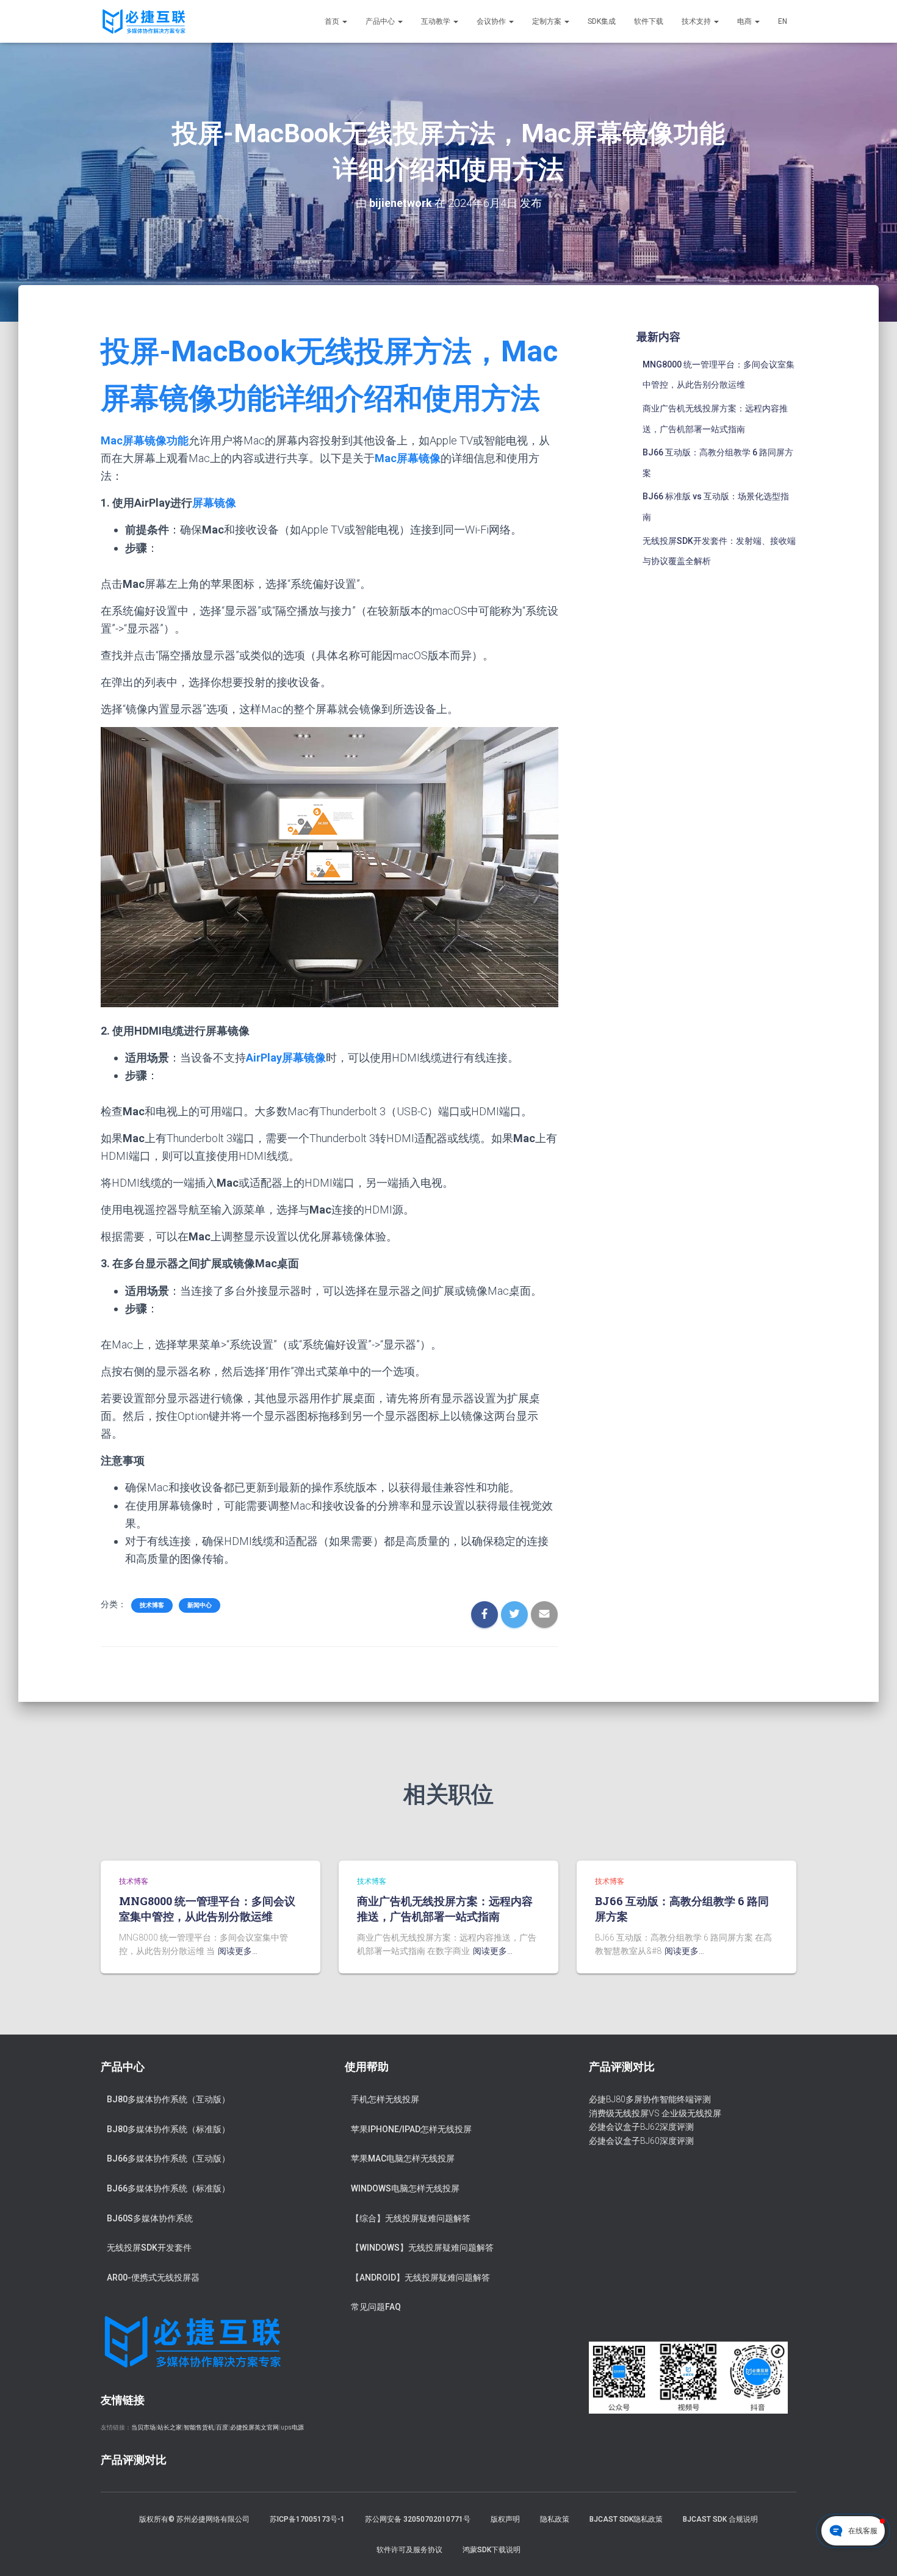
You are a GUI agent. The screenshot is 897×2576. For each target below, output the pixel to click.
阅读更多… (238, 1951)
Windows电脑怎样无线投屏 (405, 2188)
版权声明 (505, 2519)
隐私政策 (555, 2519)
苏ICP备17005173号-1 (307, 2519)
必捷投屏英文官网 (254, 2427)
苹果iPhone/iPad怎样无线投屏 (411, 2129)
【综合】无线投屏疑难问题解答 (411, 2218)
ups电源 (292, 2427)
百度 (222, 2427)
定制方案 (548, 21)
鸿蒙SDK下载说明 (492, 2550)
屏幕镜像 (214, 503)
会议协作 (492, 21)
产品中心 (381, 21)
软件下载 (649, 21)
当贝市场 (143, 2427)
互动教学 (437, 21)
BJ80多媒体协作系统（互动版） (168, 2099)
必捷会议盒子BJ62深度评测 (641, 2127)
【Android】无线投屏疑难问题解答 (420, 2278)
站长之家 (170, 2427)
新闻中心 (200, 1605)
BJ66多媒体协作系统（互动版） (168, 2158)
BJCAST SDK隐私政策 (626, 2519)
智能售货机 (199, 2427)
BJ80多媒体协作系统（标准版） (168, 2129)
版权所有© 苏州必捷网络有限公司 (194, 2519)
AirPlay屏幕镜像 (286, 1058)
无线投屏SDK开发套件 (149, 2248)
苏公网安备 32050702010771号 (418, 2519)
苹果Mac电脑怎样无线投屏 (403, 2158)
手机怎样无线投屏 (385, 2099)
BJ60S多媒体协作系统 (150, 2218)
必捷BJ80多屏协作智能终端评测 (650, 2099)
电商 (745, 21)
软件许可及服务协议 (409, 2550)
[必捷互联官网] (144, 21)
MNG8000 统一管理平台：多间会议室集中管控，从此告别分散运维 (207, 1908)
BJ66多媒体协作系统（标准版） (168, 2188)
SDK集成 (602, 21)
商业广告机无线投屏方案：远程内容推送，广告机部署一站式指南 (445, 1908)
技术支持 (697, 21)
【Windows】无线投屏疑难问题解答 (422, 2248)
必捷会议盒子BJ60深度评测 (641, 2141)
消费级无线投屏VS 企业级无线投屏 (655, 2113)
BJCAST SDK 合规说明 (720, 2519)
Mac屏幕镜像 (408, 458)
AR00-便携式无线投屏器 (153, 2278)
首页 (333, 21)
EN (783, 21)
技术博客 (152, 1605)
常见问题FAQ (376, 2307)
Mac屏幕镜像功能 (145, 440)
